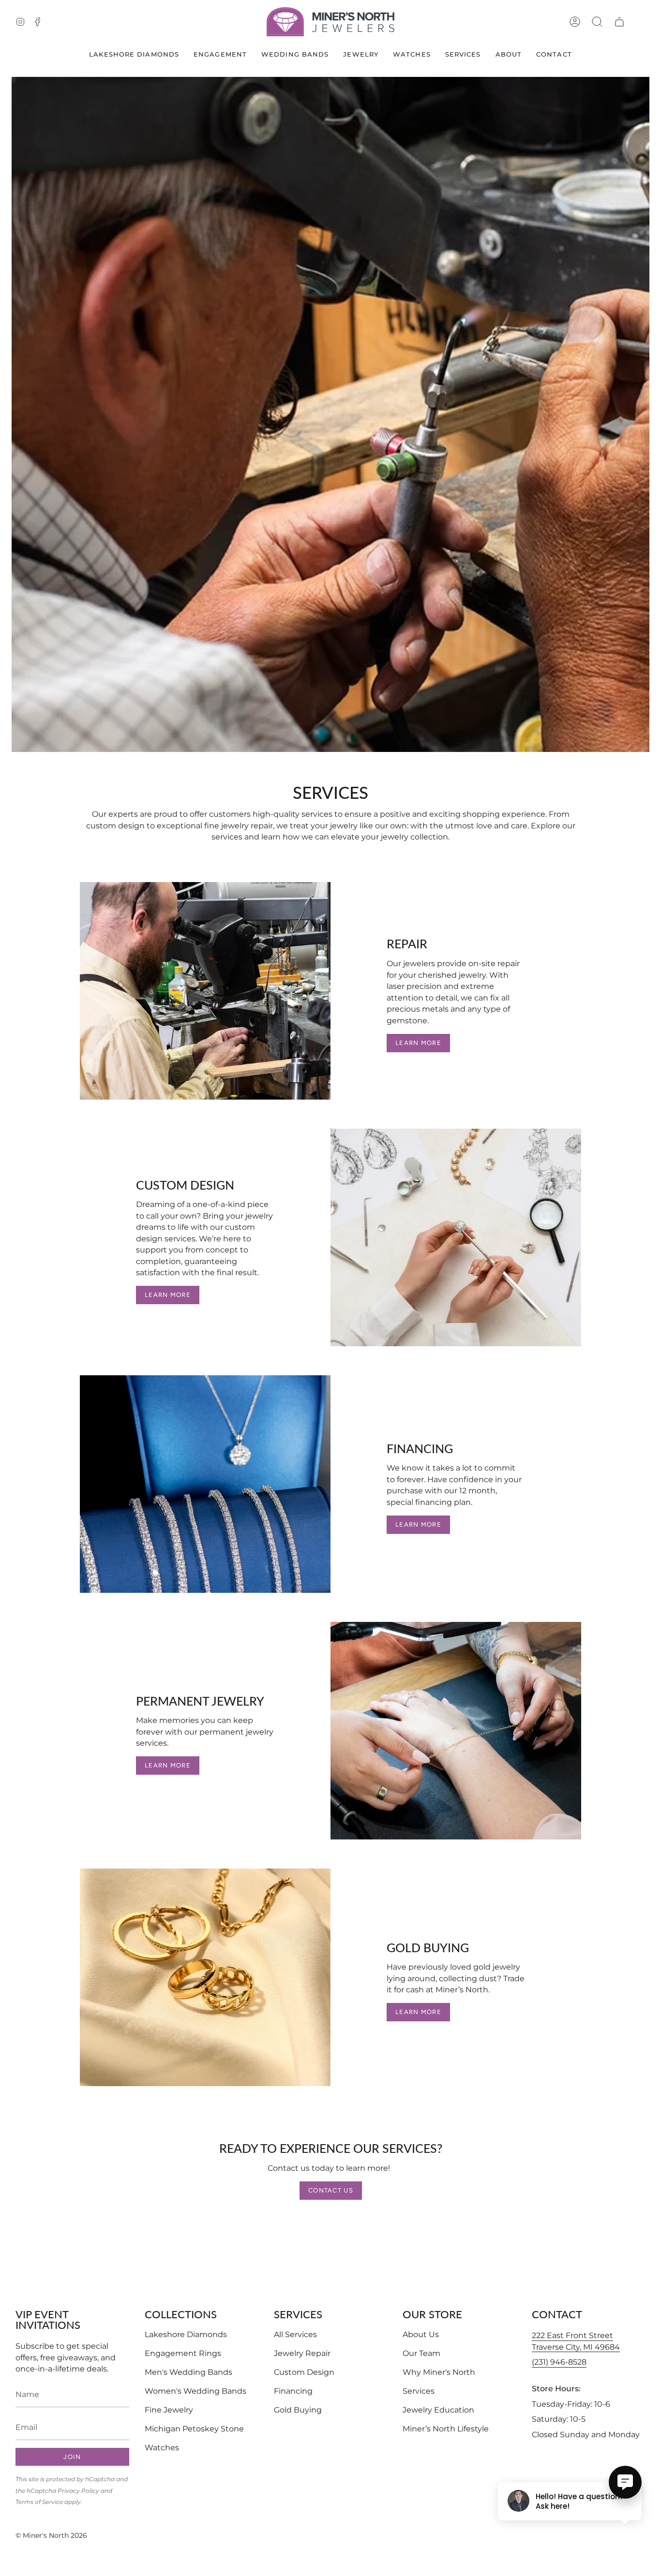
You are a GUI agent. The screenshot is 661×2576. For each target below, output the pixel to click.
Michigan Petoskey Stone (194, 2429)
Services (419, 2391)
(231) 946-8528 (559, 2362)
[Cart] (619, 22)
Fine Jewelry (169, 2410)
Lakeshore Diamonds (186, 2334)
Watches (162, 2448)
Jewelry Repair (302, 2353)
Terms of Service (39, 2502)
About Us (421, 2334)
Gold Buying (298, 2410)
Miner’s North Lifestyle (446, 2429)
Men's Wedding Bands (188, 2372)
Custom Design (304, 2372)
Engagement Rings (183, 2353)
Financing (293, 2391)
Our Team (421, 2353)
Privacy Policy (78, 2491)
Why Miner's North (439, 2372)
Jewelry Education (438, 2410)
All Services (295, 2334)
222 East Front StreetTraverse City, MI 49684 (576, 2341)
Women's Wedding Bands (195, 2391)
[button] (597, 22)
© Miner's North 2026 (51, 2535)
